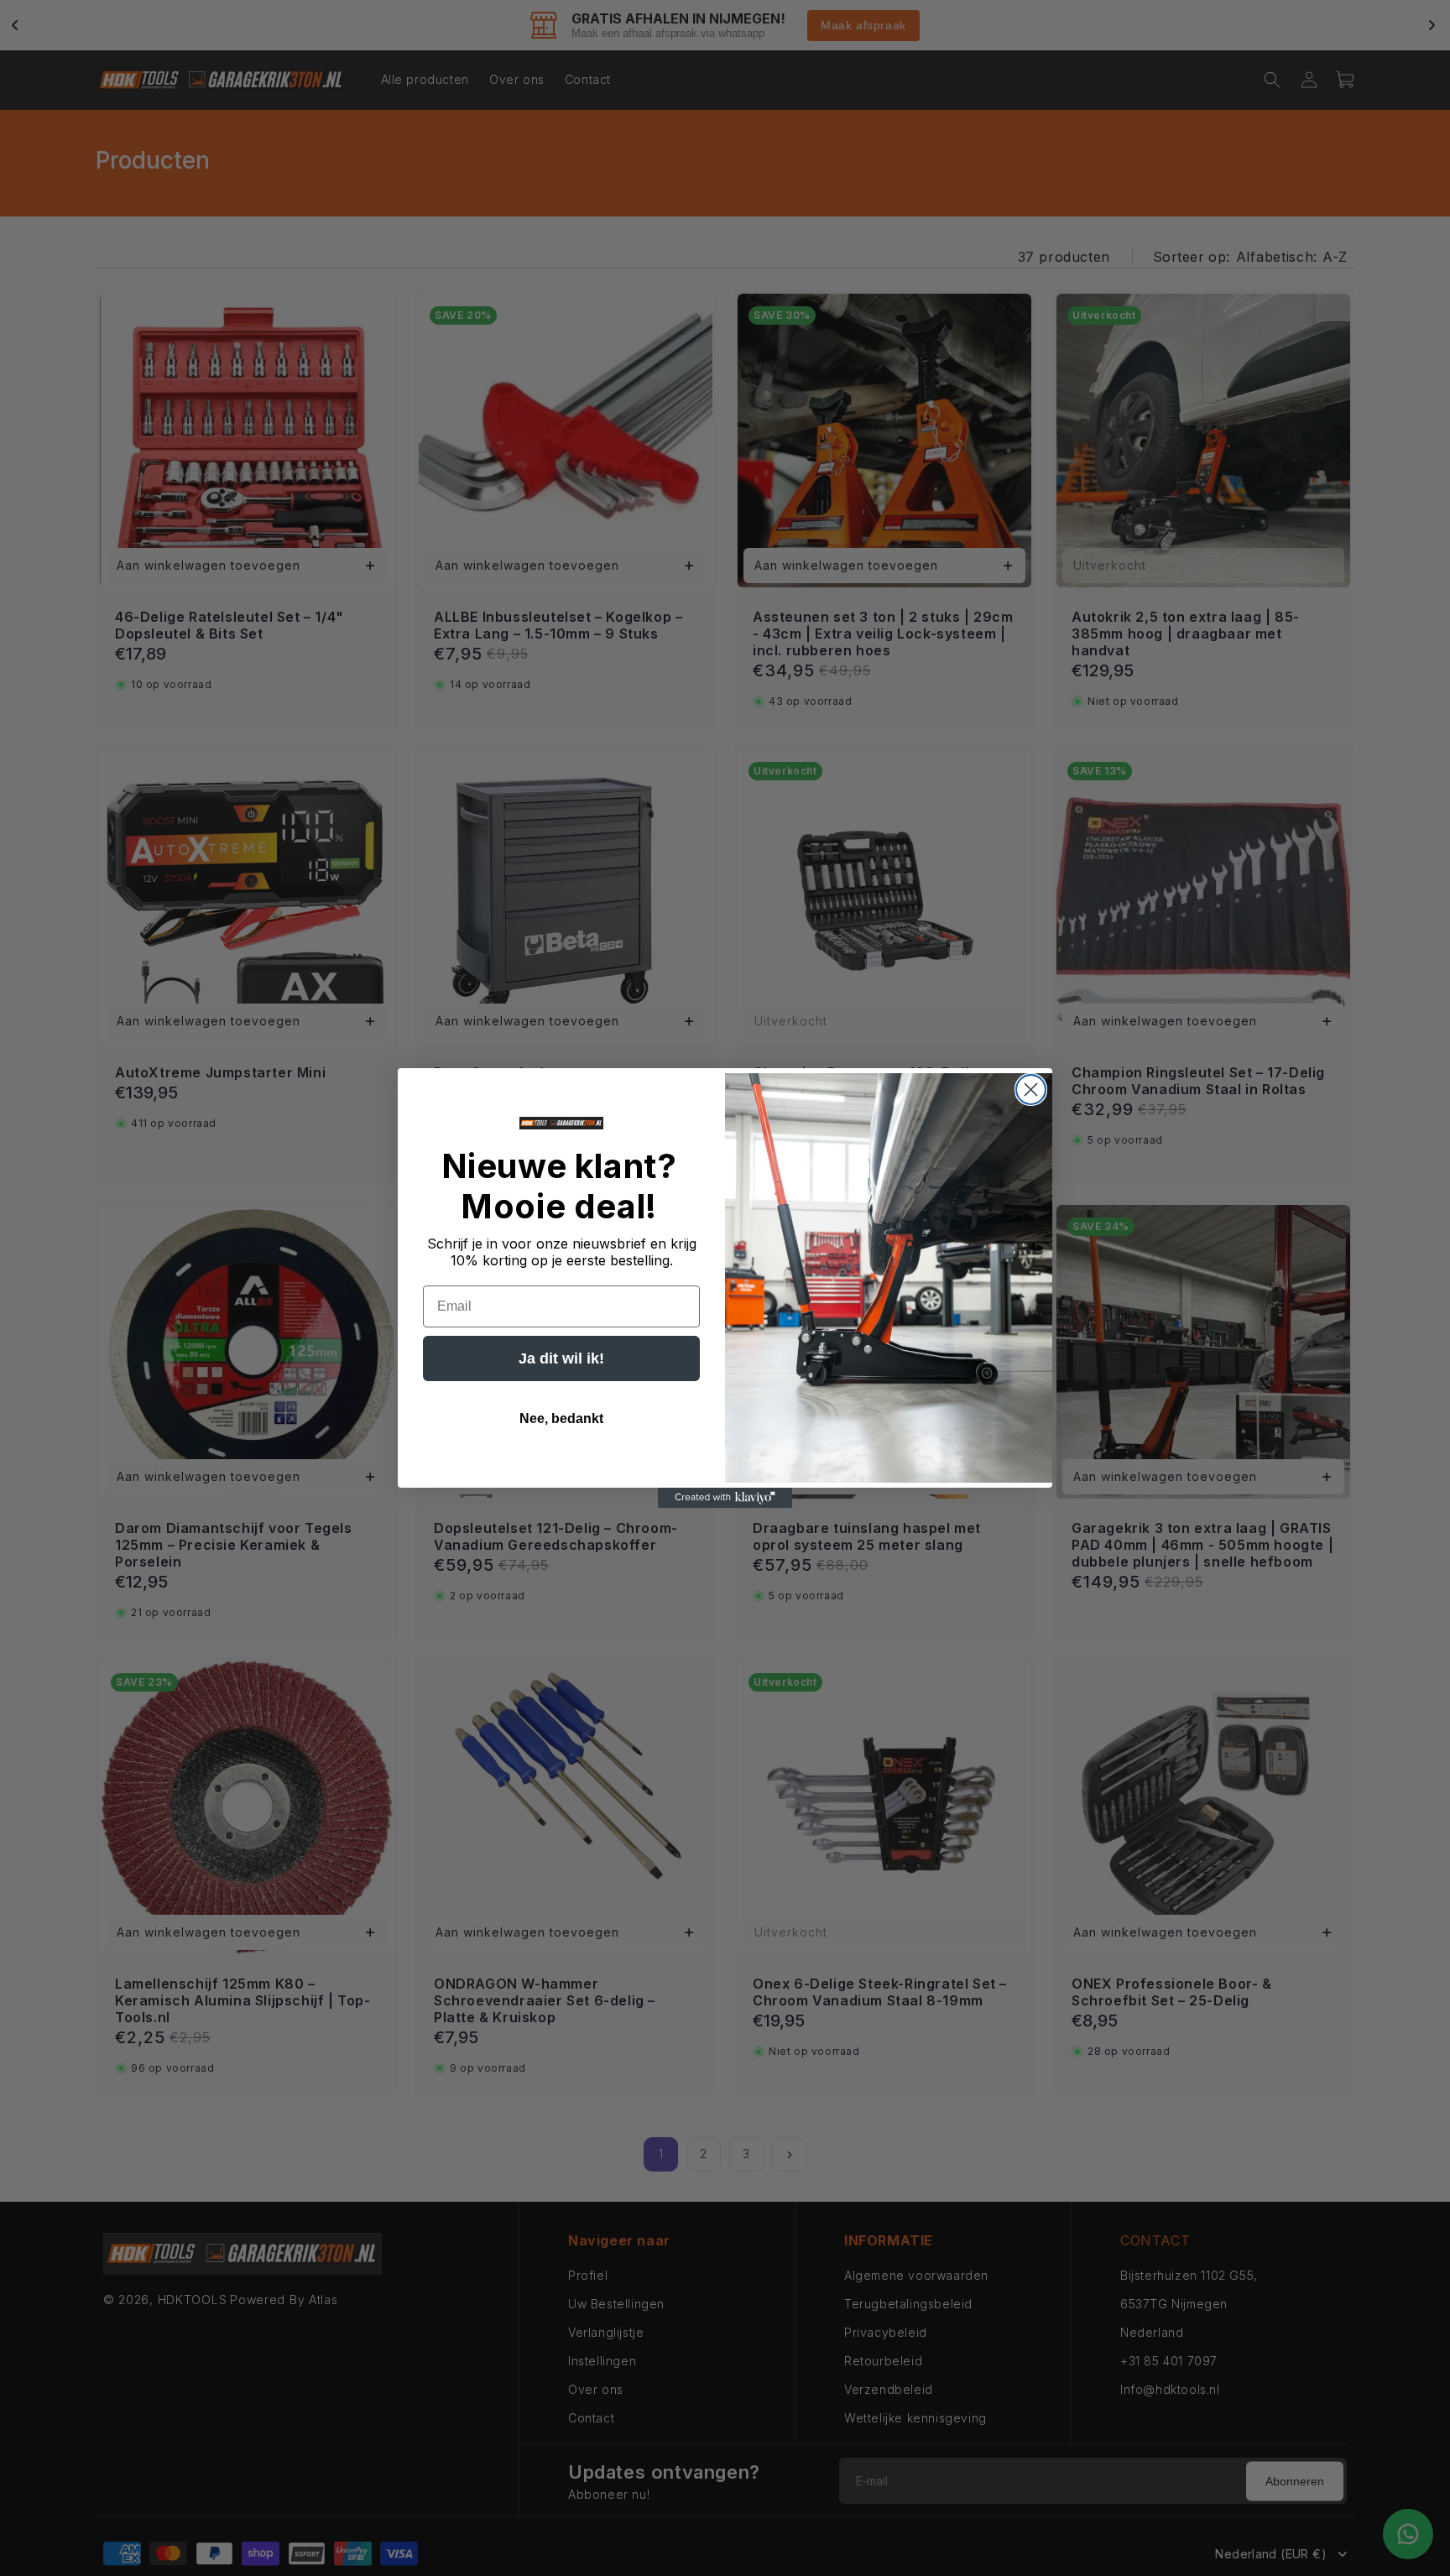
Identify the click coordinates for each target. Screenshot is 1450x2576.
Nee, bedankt (561, 1418)
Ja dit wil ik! (561, 1358)
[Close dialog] (1031, 1090)
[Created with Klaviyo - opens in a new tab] (725, 1498)
